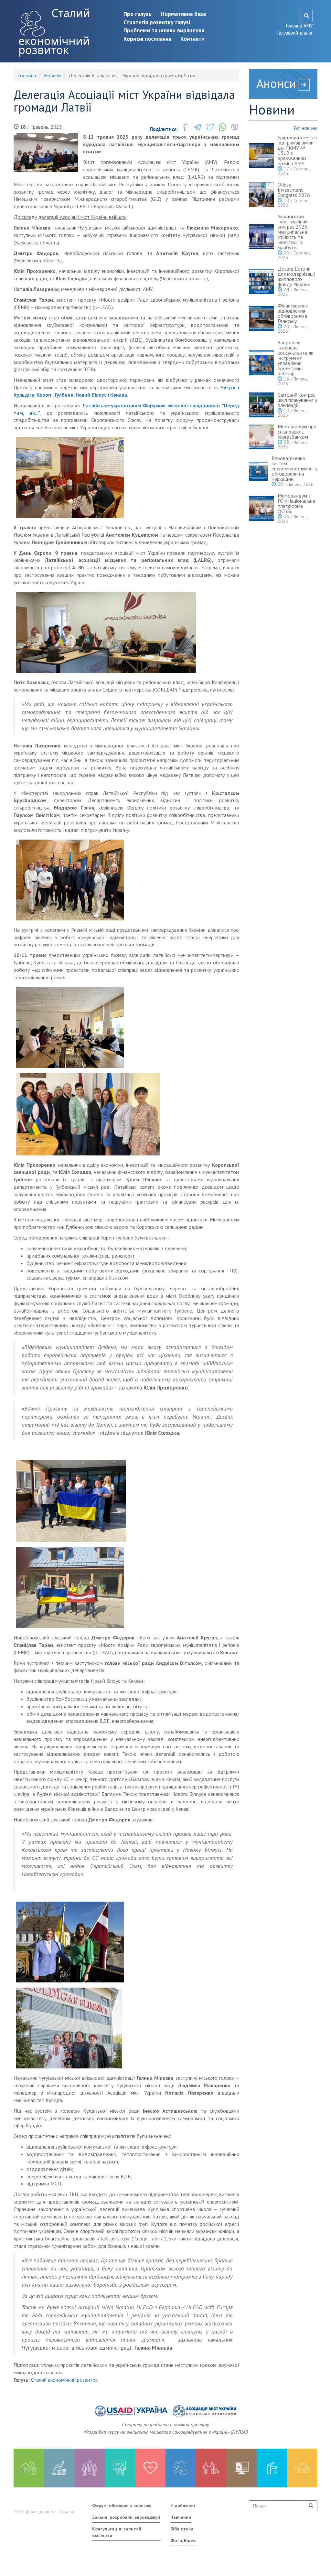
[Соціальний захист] (211, 2468)
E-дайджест (183, 2506)
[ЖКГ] (272, 2468)
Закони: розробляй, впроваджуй (126, 2517)
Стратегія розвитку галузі (157, 22)
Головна (27, 75)
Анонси (276, 83)
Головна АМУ (299, 26)
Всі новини (306, 128)
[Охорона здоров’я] (150, 2468)
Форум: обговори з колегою (122, 2506)
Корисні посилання (147, 39)
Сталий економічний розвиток (54, 31)
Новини (52, 75)
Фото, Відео (183, 2540)
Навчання (181, 2517)
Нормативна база (183, 14)
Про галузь (138, 14)
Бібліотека (182, 2529)
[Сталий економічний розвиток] (181, 2468)
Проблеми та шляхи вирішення (164, 30)
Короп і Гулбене (55, 395)
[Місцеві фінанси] (59, 2468)
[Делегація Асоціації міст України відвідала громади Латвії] (46, 153)
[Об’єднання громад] (302, 2468)
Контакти (192, 39)
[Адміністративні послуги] (241, 2468)
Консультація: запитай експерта (117, 2532)
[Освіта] (120, 2468)
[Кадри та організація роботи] (90, 2468)
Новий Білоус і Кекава (101, 395)
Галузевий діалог (295, 33)
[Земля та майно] (29, 2468)
